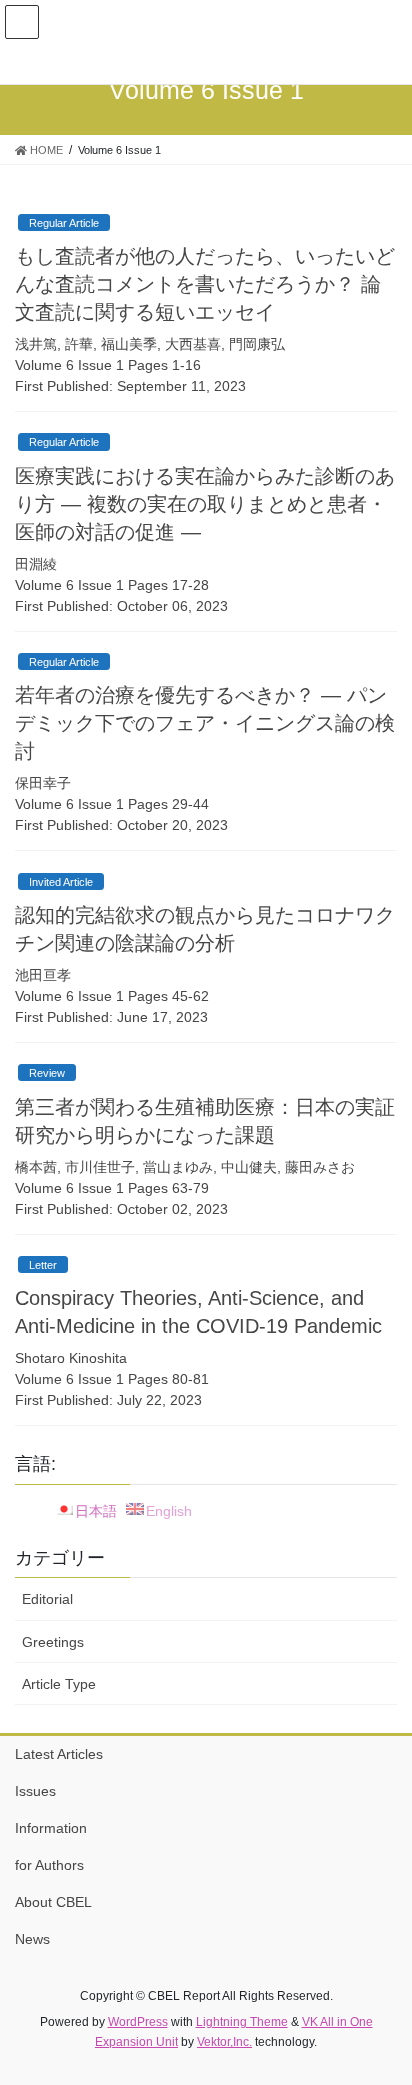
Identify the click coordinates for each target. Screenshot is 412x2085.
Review (47, 1073)
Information (51, 1828)
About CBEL (53, 1902)
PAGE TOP (382, 2004)
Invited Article (61, 882)
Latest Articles (59, 1754)
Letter (43, 1265)
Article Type (59, 1684)
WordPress (138, 2022)
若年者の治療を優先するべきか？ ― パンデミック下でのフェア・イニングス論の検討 (205, 723)
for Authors (49, 1865)
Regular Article (64, 223)
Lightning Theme (242, 2022)
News (32, 1939)
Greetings (53, 1642)
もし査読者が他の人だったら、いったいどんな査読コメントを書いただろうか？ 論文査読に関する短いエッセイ (205, 284)
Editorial (47, 1599)
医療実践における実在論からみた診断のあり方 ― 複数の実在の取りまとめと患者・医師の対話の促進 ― (205, 504)
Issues (35, 1791)
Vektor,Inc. (224, 2042)
